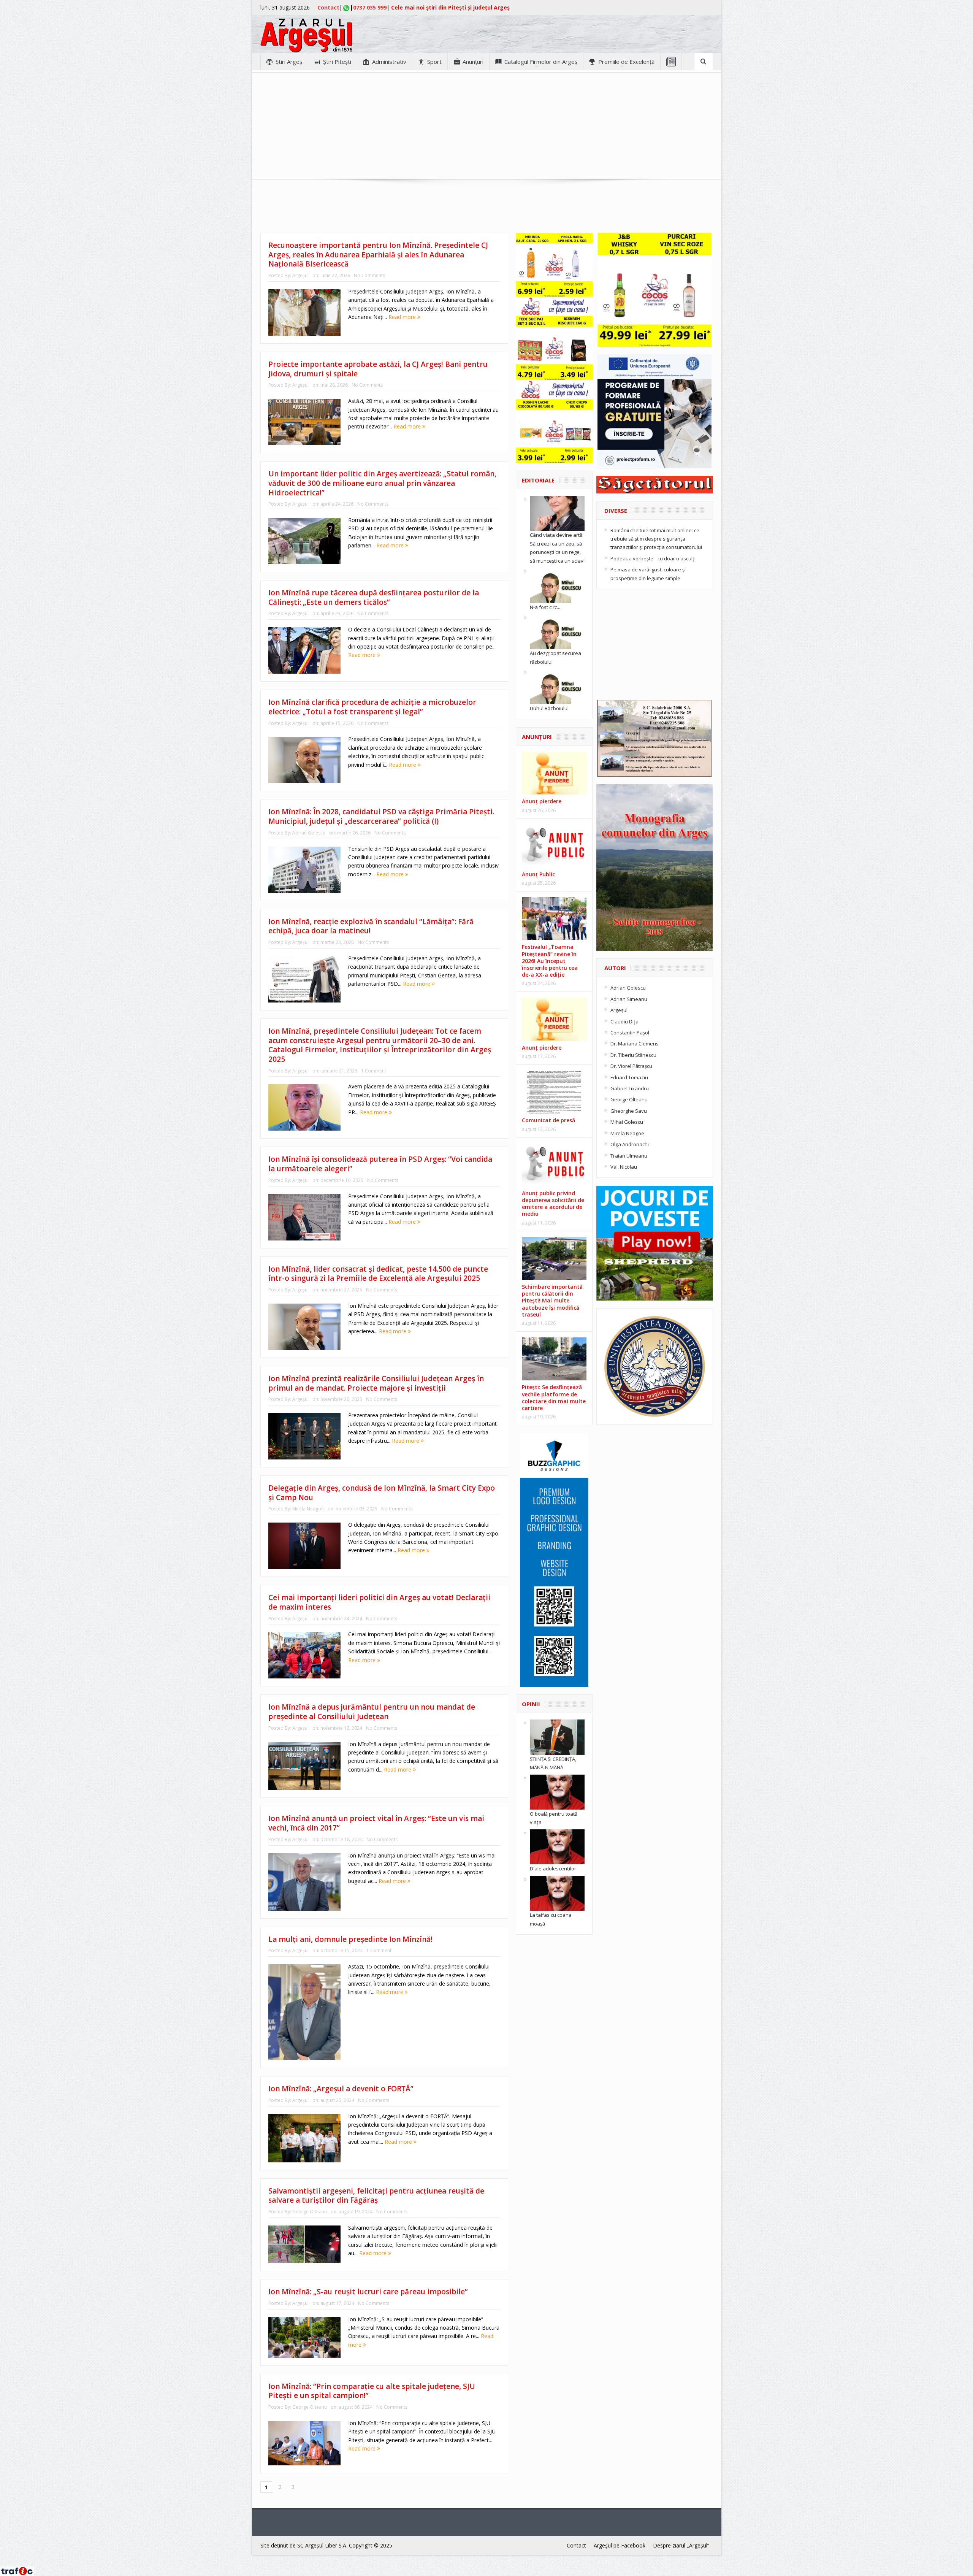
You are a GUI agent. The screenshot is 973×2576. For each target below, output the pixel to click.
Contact (328, 7)
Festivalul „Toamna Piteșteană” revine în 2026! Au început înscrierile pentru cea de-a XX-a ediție (550, 961)
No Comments (369, 275)
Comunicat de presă (548, 1120)
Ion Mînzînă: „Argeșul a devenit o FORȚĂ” (341, 2089)
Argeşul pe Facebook (620, 2545)
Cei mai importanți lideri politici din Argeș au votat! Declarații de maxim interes (379, 1602)
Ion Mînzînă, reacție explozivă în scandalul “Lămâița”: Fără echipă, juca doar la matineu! (371, 926)
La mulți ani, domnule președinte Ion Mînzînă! (350, 1939)
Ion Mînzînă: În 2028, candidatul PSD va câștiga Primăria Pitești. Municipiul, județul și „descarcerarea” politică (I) (381, 816)
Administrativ (389, 62)
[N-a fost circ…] (557, 585)
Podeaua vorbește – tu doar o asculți (653, 558)
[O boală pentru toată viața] (557, 1791)
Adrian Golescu (309, 833)
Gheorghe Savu (629, 1111)
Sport (434, 62)
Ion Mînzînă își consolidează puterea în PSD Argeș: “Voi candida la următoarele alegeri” (380, 1164)
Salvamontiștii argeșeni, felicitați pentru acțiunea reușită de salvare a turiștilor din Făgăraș (376, 2196)
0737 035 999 (370, 7)
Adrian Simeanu (629, 999)
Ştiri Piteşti (337, 62)
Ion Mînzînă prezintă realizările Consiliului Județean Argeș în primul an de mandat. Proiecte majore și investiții (376, 1383)
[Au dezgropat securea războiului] (557, 631)
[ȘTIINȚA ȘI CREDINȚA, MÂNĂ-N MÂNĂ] (557, 1737)
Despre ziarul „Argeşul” (681, 2545)
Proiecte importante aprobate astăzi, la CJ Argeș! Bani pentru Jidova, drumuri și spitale (378, 369)
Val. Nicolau (624, 1167)
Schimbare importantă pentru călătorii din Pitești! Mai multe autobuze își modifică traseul (552, 1301)
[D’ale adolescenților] (557, 1846)
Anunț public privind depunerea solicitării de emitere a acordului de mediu (553, 1204)
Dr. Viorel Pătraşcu (631, 1066)
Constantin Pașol (630, 1033)
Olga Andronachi (630, 1144)
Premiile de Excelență (626, 62)
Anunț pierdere (542, 1048)
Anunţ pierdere (542, 801)
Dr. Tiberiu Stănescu (633, 1055)
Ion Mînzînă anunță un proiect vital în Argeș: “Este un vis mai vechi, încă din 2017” (376, 1823)
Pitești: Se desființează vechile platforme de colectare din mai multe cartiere (554, 1397)
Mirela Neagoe (308, 1509)
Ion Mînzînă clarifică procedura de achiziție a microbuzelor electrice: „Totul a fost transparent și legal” (372, 707)
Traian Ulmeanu (629, 1156)
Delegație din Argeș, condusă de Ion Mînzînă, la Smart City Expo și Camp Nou (382, 1493)
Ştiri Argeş (289, 62)
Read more (403, 317)
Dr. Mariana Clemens (635, 1044)
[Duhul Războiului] (557, 686)
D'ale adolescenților (553, 1869)
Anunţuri (473, 62)
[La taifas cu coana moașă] (557, 1892)
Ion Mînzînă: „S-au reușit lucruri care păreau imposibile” (368, 2292)
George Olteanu (310, 2212)
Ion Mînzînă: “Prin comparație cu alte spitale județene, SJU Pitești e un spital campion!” (372, 2391)
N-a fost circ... (545, 607)
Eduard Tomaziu (629, 1077)
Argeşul (300, 275)
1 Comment (374, 1071)
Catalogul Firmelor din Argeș (541, 62)
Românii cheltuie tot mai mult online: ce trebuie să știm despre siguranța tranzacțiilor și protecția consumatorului (656, 539)
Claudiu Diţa (624, 1022)
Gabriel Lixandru (630, 1088)
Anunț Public (538, 874)
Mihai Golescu (627, 1122)
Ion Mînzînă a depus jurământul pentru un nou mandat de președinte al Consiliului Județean (372, 1712)
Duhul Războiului (549, 708)
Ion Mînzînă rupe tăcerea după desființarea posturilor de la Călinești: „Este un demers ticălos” (374, 597)
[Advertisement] (486, 126)
